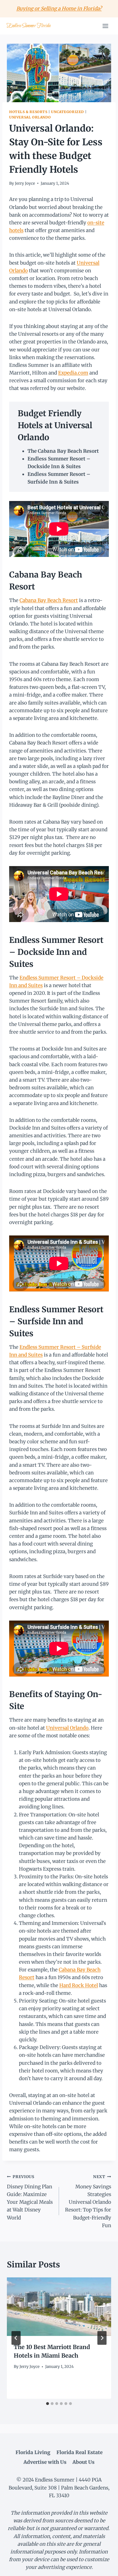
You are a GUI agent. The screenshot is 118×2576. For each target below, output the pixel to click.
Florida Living (33, 2452)
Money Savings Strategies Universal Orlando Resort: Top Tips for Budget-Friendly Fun (88, 2201)
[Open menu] (105, 26)
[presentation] (59, 2307)
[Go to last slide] (16, 2338)
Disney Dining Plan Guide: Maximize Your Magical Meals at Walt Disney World (30, 2197)
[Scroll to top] (104, 2567)
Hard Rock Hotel (79, 1985)
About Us (83, 2462)
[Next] (102, 2338)
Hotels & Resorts (28, 112)
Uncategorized (67, 112)
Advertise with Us (45, 2462)
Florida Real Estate (79, 2452)
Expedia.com (73, 373)
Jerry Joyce (25, 183)
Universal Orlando (30, 117)
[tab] (48, 2404)
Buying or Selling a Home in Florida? (59, 9)
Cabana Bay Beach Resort (49, 600)
